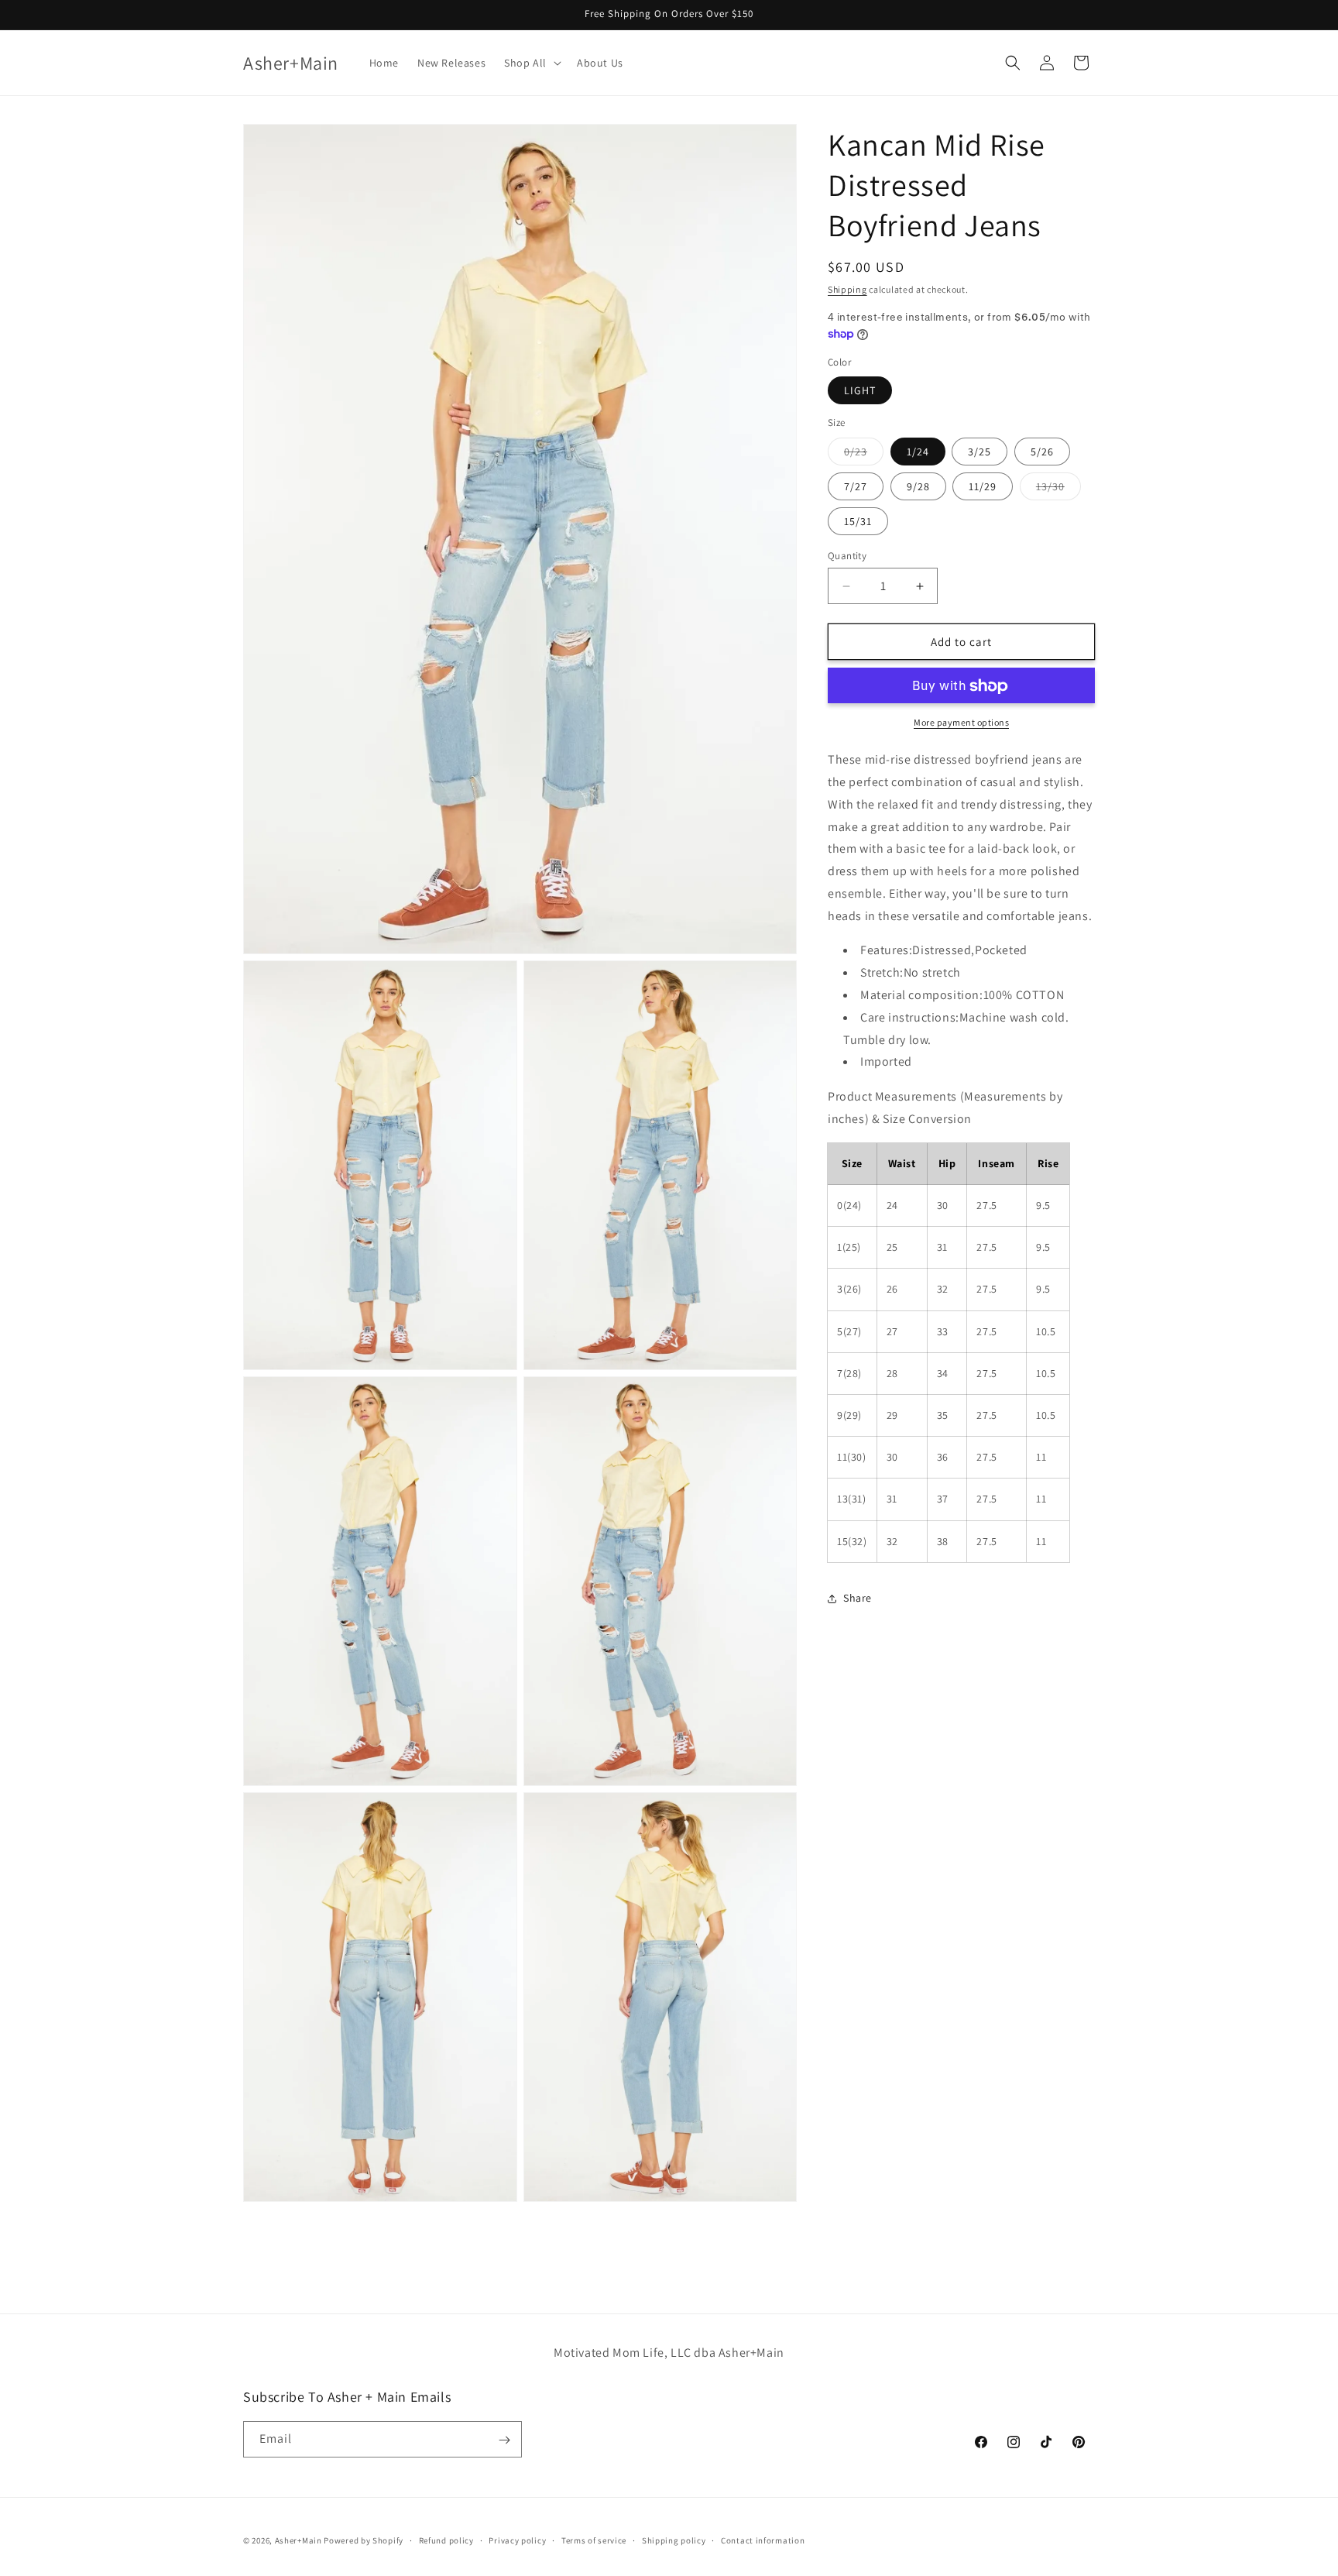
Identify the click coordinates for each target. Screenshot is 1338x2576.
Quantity (847, 556)
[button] (531, 63)
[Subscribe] (504, 2440)
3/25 (979, 452)
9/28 (918, 486)
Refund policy (446, 2540)
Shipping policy (674, 2540)
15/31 (858, 521)
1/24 (918, 452)
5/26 (1042, 452)
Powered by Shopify (364, 2540)
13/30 (1058, 489)
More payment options (961, 723)
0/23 (864, 455)
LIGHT (860, 391)
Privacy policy (517, 2540)
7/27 (856, 486)
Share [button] (858, 1599)
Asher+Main (298, 2540)
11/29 (983, 486)
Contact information (763, 2540)
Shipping (847, 289)
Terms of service (594, 2540)
